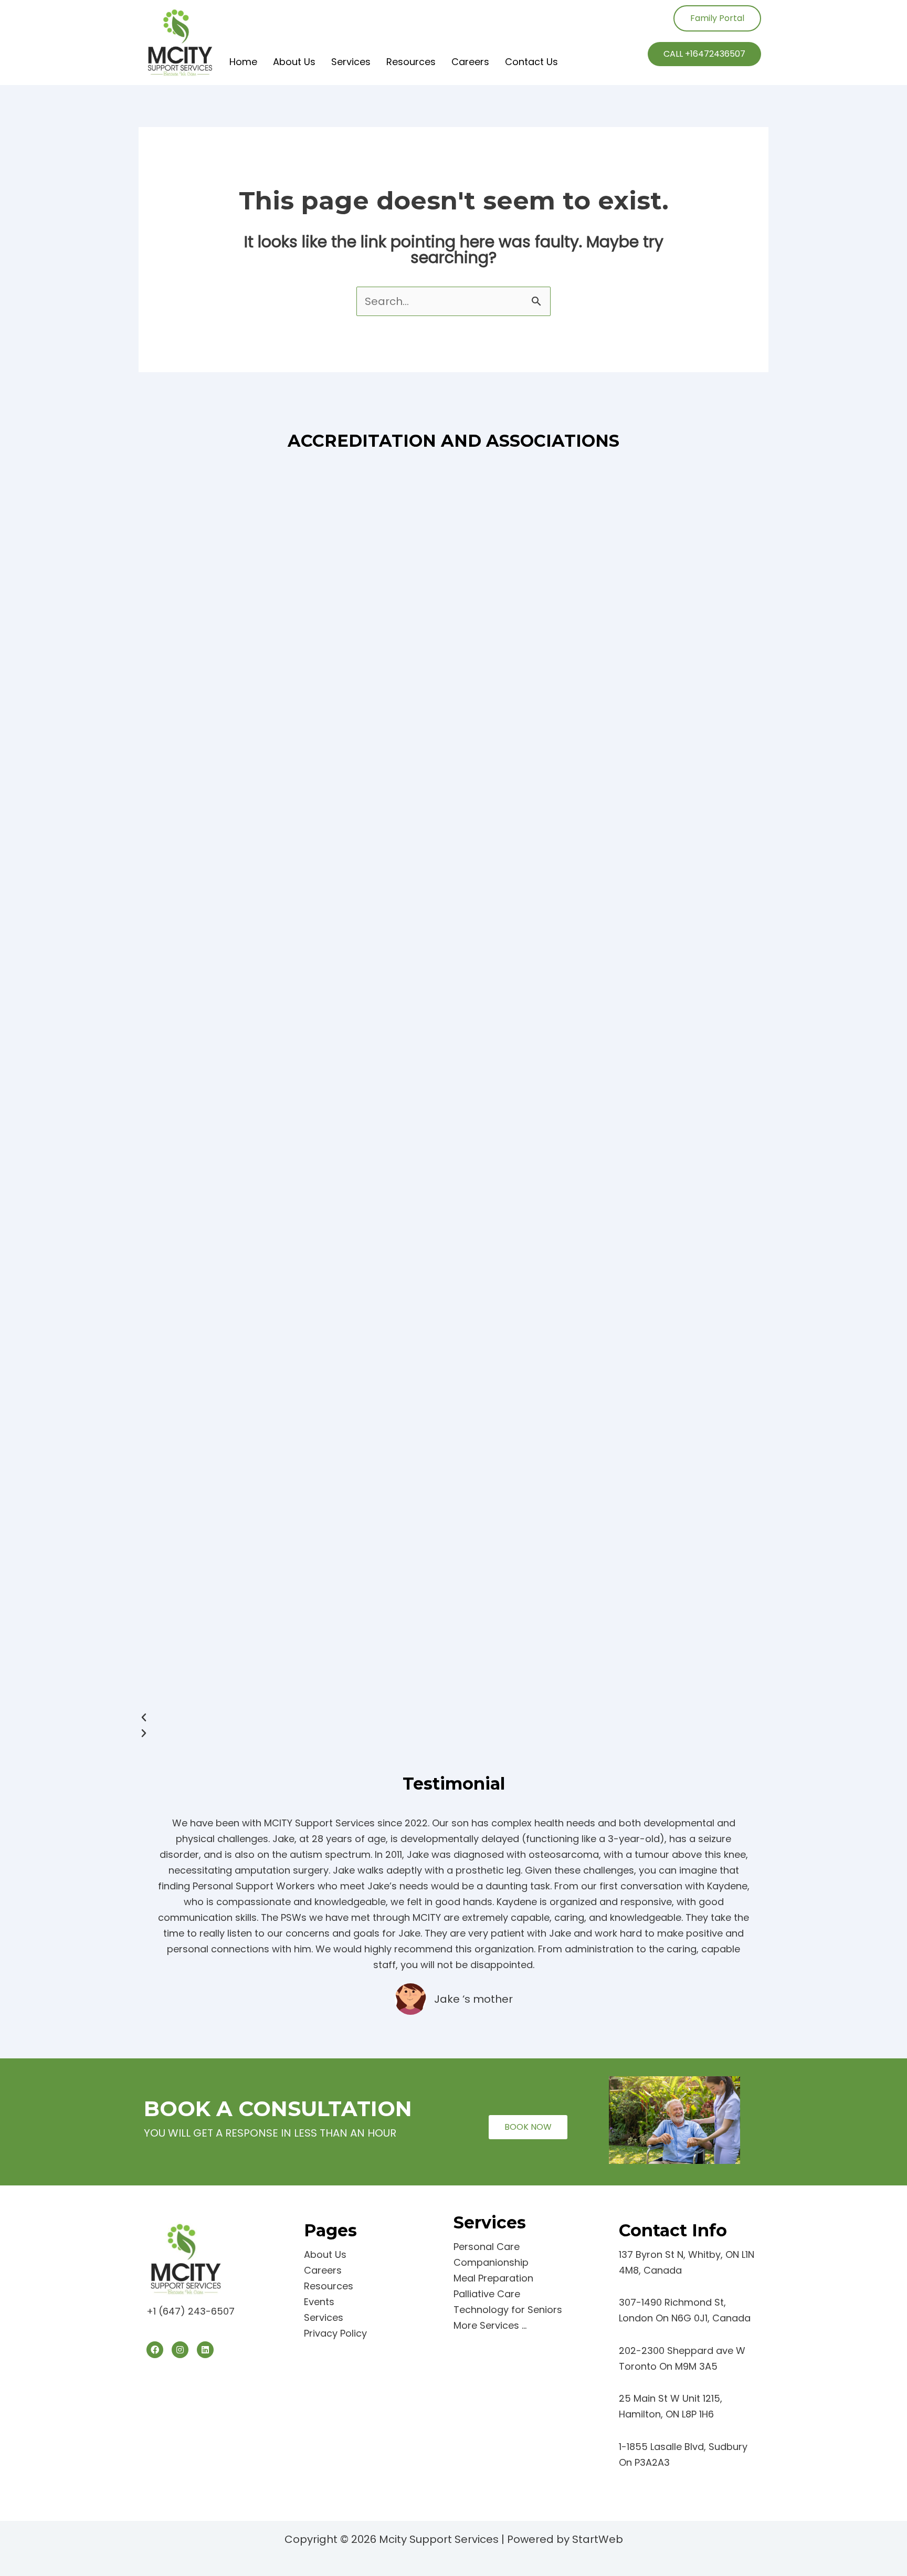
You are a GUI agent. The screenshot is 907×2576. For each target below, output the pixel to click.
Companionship (491, 2262)
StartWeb (598, 2539)
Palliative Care (487, 2294)
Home (243, 62)
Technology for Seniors (508, 2310)
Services (351, 62)
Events (319, 2302)
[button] (454, 1718)
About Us (294, 62)
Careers (470, 62)
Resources (411, 62)
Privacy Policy (335, 2333)
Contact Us (531, 62)
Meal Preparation (493, 2278)
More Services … (490, 2325)
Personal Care (487, 2247)
